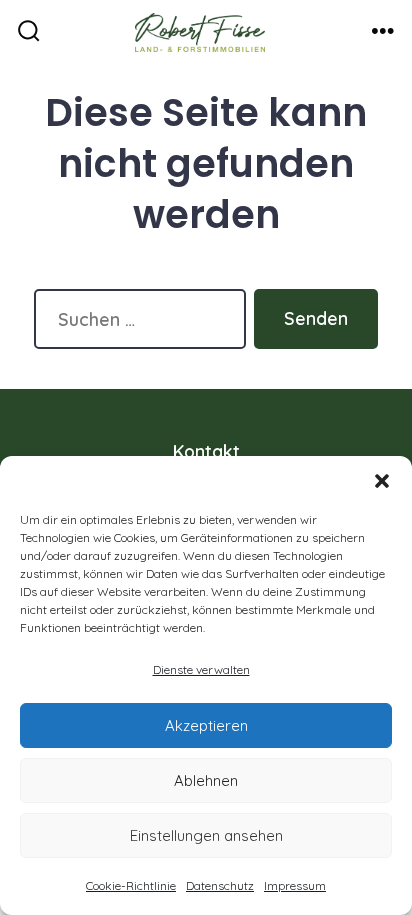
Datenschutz (220, 885)
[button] (382, 481)
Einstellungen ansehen (206, 835)
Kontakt (206, 451)
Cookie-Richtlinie (131, 885)
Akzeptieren (206, 725)
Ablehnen (206, 780)
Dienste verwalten (201, 669)
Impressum (295, 885)
